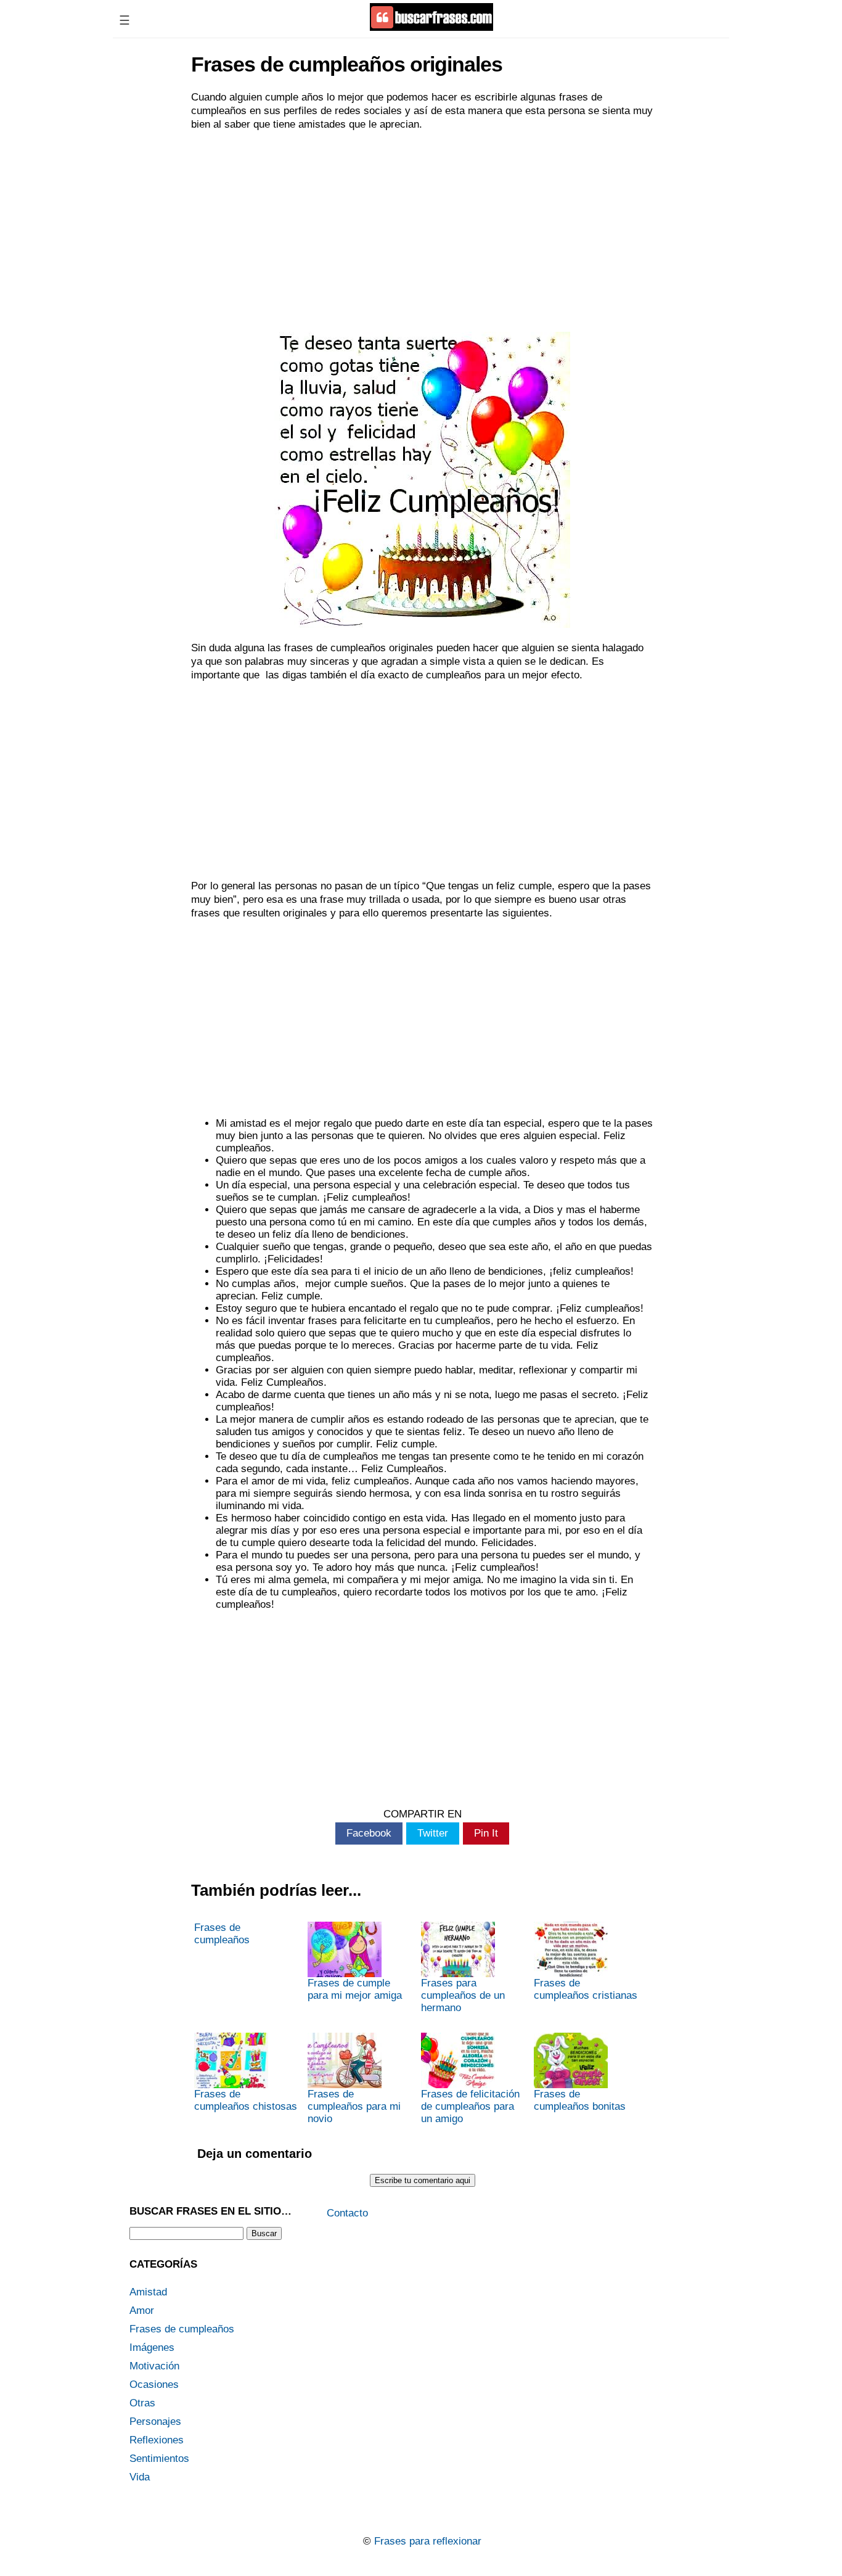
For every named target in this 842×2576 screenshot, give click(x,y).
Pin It (486, 1833)
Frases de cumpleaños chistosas (246, 2100)
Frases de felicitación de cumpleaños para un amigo (470, 2106)
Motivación (154, 2366)
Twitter (433, 1833)
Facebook (369, 1833)
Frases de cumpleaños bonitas (580, 2100)
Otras (142, 2403)
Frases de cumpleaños (222, 1934)
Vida (140, 2477)
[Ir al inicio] (431, 26)
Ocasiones (154, 2385)
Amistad (148, 2292)
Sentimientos (159, 2459)
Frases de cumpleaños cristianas (586, 1989)
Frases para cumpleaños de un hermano (463, 1995)
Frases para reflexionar (428, 2541)
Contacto (347, 2213)
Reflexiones (157, 2440)
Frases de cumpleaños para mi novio (354, 2106)
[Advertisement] (422, 230)
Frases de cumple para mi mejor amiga (355, 1989)
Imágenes (152, 2348)
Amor (142, 2311)
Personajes (155, 2422)
